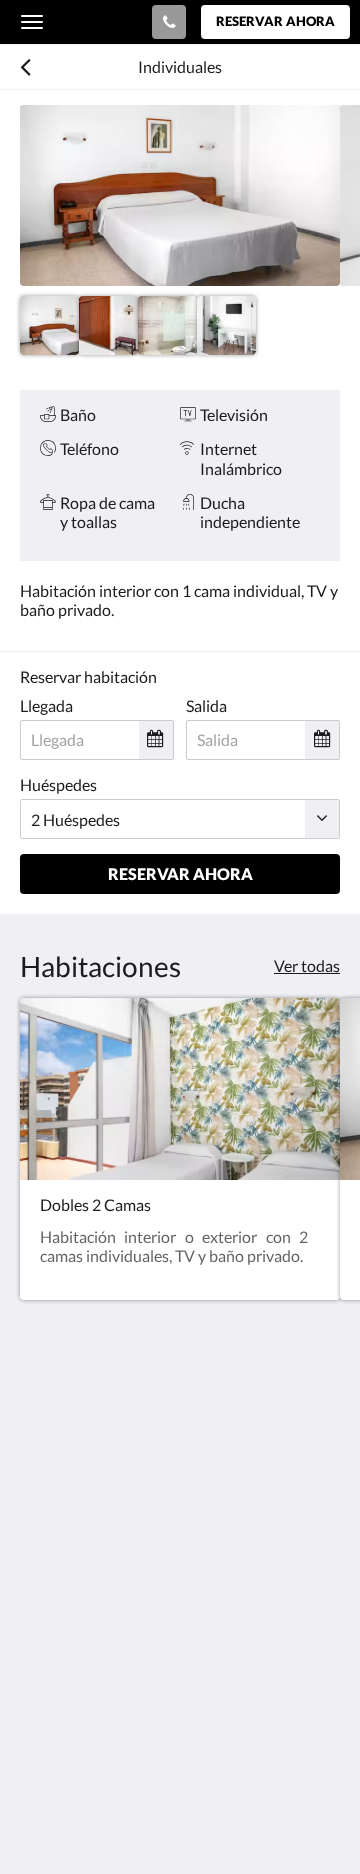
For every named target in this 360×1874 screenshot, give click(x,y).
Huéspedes (58, 784)
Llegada (46, 705)
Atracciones (61, 1657)
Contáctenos (64, 1691)
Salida (206, 705)
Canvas (130, 1819)
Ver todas (307, 965)
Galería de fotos (74, 1640)
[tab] (180, 1573)
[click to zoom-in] (180, 195)
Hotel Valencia (83, 21)
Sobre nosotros (72, 1674)
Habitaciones (65, 1623)
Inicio (39, 1606)
